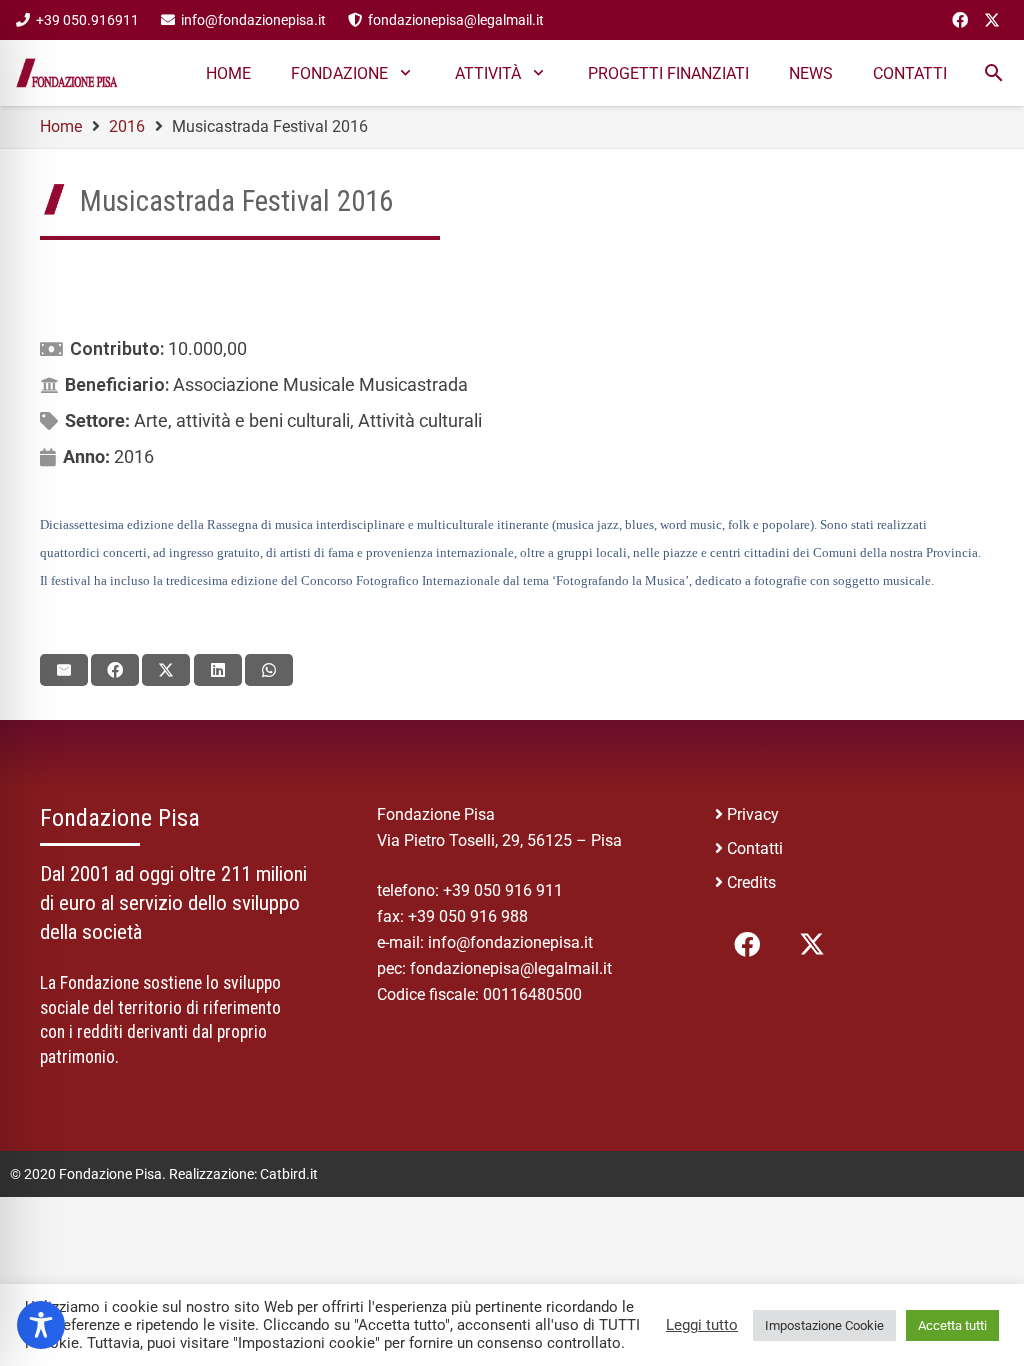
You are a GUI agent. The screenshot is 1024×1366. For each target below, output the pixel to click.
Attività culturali (420, 420)
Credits (751, 882)
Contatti (755, 848)
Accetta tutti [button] (952, 1325)
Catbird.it (289, 1174)
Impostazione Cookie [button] (824, 1325)
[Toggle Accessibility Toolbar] (41, 1325)
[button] (993, 73)
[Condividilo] (115, 670)
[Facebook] (960, 20)
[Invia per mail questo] (64, 670)
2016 (134, 456)
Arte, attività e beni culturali (242, 420)
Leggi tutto (702, 1325)
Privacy (753, 814)
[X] (992, 20)
